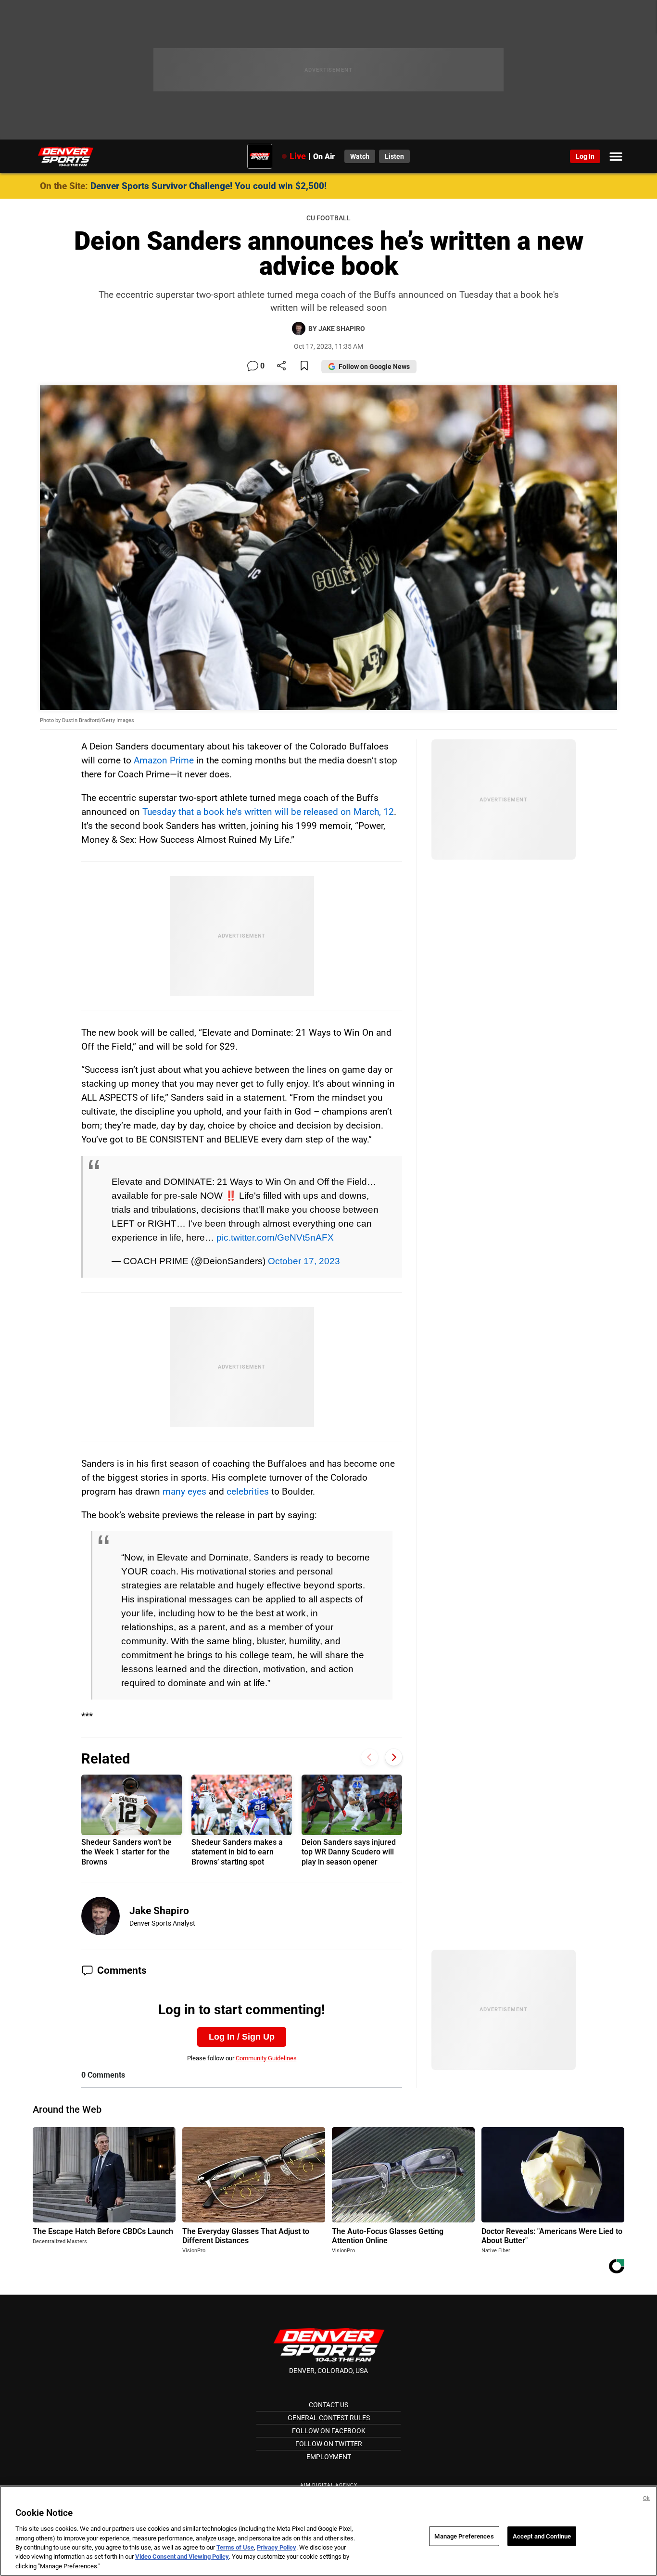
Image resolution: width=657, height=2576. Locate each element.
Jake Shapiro (159, 1911)
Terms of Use (235, 2547)
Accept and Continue (542, 2536)
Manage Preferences (464, 2536)
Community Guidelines (266, 2058)
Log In (585, 156)
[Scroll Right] (394, 1758)
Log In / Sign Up (242, 2037)
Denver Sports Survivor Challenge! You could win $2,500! (208, 186)
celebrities (248, 1491)
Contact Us (328, 2405)
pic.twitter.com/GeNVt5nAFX (275, 1237)
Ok (646, 2498)
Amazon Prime (164, 760)
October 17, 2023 (304, 1261)
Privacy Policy (277, 2547)
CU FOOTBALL (328, 218)
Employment (329, 2457)
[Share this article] (281, 366)
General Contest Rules (329, 2418)
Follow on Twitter (329, 2444)
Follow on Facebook (329, 2431)
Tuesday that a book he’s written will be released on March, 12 (268, 812)
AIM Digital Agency (329, 2485)
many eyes (184, 1491)
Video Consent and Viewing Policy (182, 2557)
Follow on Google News (374, 367)
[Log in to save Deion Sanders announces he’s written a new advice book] (304, 366)
